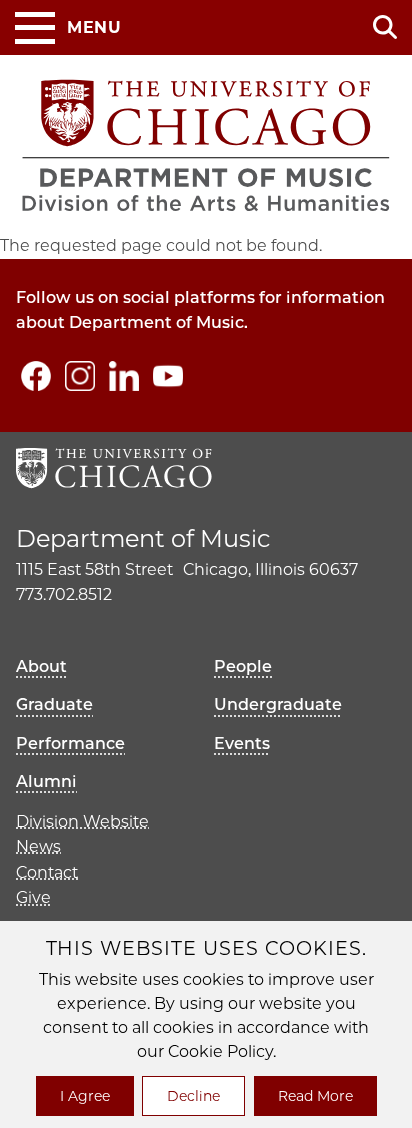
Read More (315, 1096)
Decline (193, 1096)
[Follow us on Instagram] (80, 376)
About (41, 666)
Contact (47, 872)
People (243, 666)
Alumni (46, 781)
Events (242, 743)
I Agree (85, 1096)
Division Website (82, 821)
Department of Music (143, 538)
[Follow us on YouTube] (168, 376)
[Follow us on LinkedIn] (124, 376)
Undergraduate (278, 704)
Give (33, 897)
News (38, 846)
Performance (70, 743)
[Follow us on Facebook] (36, 376)
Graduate (54, 704)
